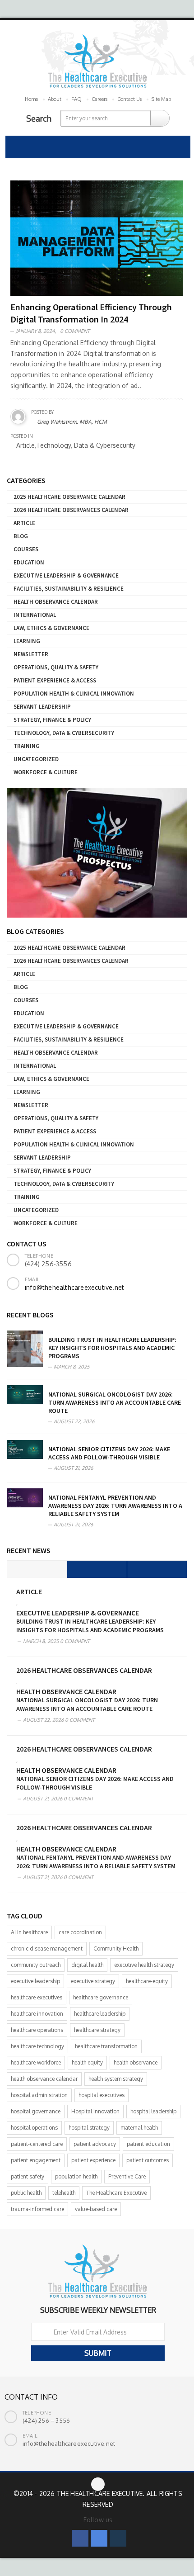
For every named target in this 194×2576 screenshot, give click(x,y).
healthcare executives (37, 1997)
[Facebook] (80, 2538)
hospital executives (102, 2095)
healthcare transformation (106, 2046)
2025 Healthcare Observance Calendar (69, 497)
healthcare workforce (36, 2062)
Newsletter (31, 654)
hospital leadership (153, 2111)
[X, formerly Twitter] (99, 2538)
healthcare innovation (37, 2014)
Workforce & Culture (46, 772)
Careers (99, 99)
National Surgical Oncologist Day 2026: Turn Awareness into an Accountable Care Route (115, 1402)
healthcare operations (37, 2030)
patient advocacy (95, 2144)
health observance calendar (44, 2079)
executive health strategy (144, 1965)
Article (24, 523)
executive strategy (93, 1981)
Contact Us (129, 99)
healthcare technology (37, 2046)
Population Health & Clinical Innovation (74, 694)
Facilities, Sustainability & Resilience (69, 589)
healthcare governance (101, 1997)
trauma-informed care (37, 2209)
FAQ (76, 99)
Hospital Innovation (95, 2111)
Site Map (161, 99)
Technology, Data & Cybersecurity (64, 733)
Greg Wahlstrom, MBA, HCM (72, 422)
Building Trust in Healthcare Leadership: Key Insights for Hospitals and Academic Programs (112, 1348)
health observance (136, 2062)
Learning (27, 641)
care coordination (80, 1932)
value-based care (96, 2209)
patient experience (93, 2160)
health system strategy (116, 2079)
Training (27, 746)
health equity (87, 2062)
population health (76, 2176)
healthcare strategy (97, 2030)
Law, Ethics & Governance (51, 628)
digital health (87, 1965)
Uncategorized (36, 759)
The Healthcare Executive (116, 2193)
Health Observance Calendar (56, 602)
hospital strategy (89, 2128)
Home (31, 99)
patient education (148, 2144)
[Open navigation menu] (17, 147)
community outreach (36, 1965)
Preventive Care (127, 2176)
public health (26, 2193)
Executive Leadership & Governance (66, 575)
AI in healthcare (29, 1932)
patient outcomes (148, 2160)
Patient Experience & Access (55, 680)
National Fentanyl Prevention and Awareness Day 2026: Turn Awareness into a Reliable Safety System (115, 1506)
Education (29, 562)
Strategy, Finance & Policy (52, 720)
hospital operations (34, 2128)
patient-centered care (37, 2144)
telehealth (64, 2193)
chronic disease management (47, 1949)
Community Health (116, 1949)
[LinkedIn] (118, 2538)
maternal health (139, 2128)
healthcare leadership (100, 2014)
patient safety (28, 2176)
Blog (21, 536)
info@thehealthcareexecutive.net (74, 1287)
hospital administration (39, 2095)
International (35, 615)
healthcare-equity (147, 1981)
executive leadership (35, 1981)
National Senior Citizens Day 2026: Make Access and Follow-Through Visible (109, 1453)
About (55, 99)
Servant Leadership (42, 707)
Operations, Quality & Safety (56, 667)
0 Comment (75, 331)
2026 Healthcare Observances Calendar (71, 510)
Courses (26, 549)
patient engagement (36, 2160)
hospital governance (36, 2111)
